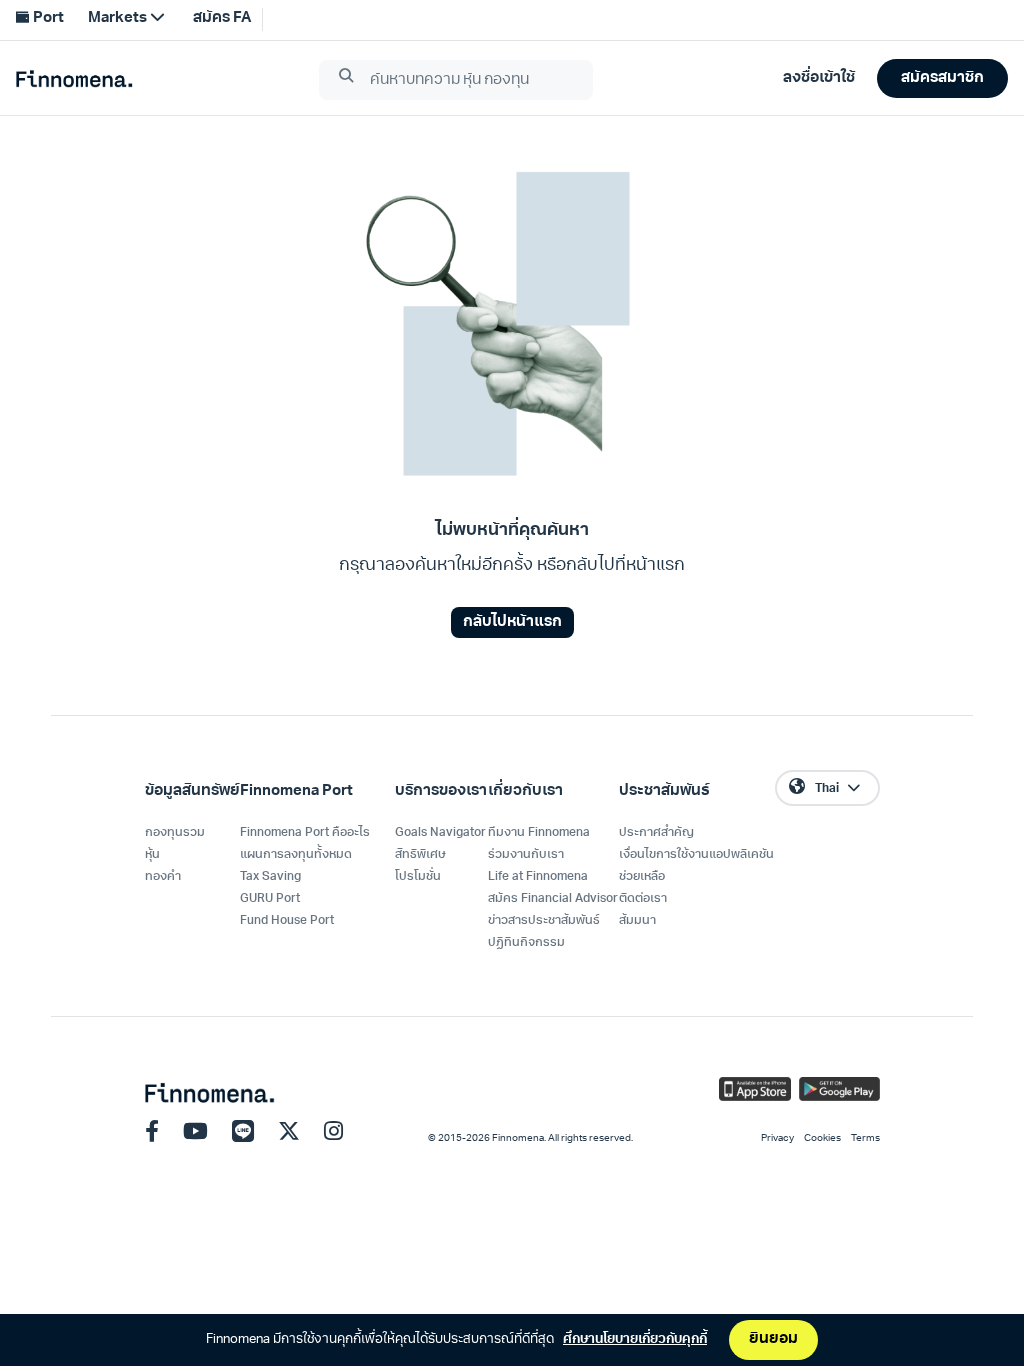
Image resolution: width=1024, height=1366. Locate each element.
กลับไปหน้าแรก (512, 622)
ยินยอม (773, 1339)
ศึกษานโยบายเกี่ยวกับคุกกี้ (635, 1339)
